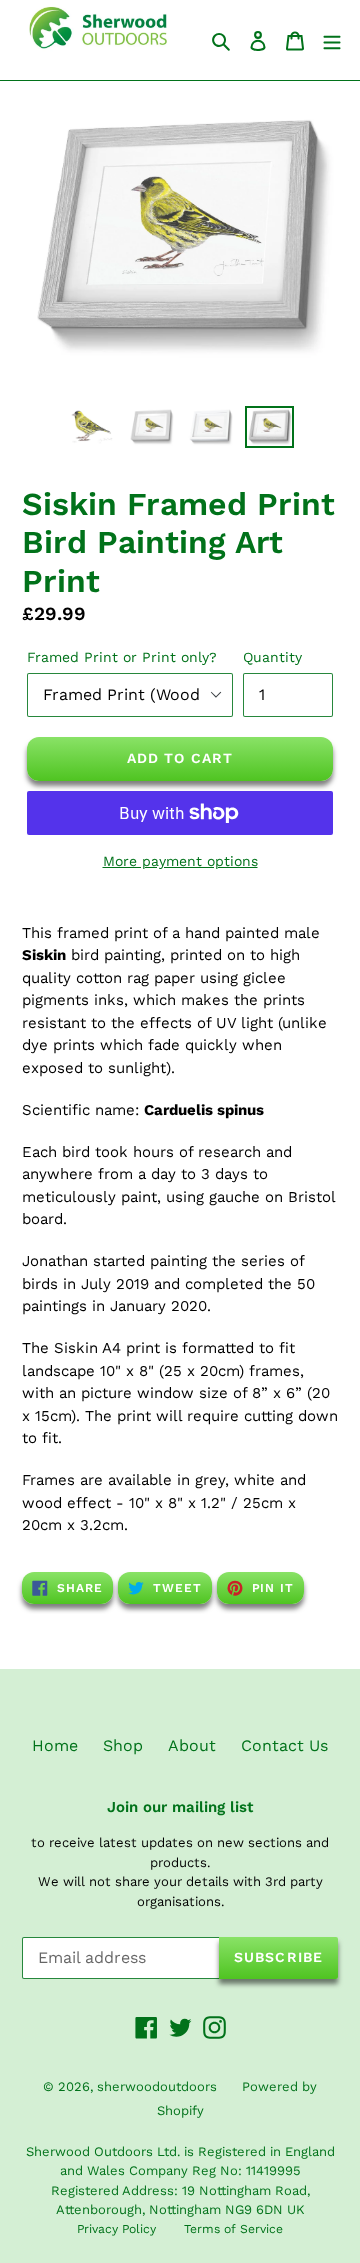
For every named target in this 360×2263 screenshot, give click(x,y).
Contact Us (284, 1745)
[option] (92, 428)
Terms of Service (233, 2229)
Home (55, 1745)
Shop (123, 1745)
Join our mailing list (180, 1807)
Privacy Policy (116, 2229)
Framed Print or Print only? (122, 657)
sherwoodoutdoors (157, 2086)
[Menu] (332, 40)
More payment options (180, 861)
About (192, 1745)
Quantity (272, 657)
